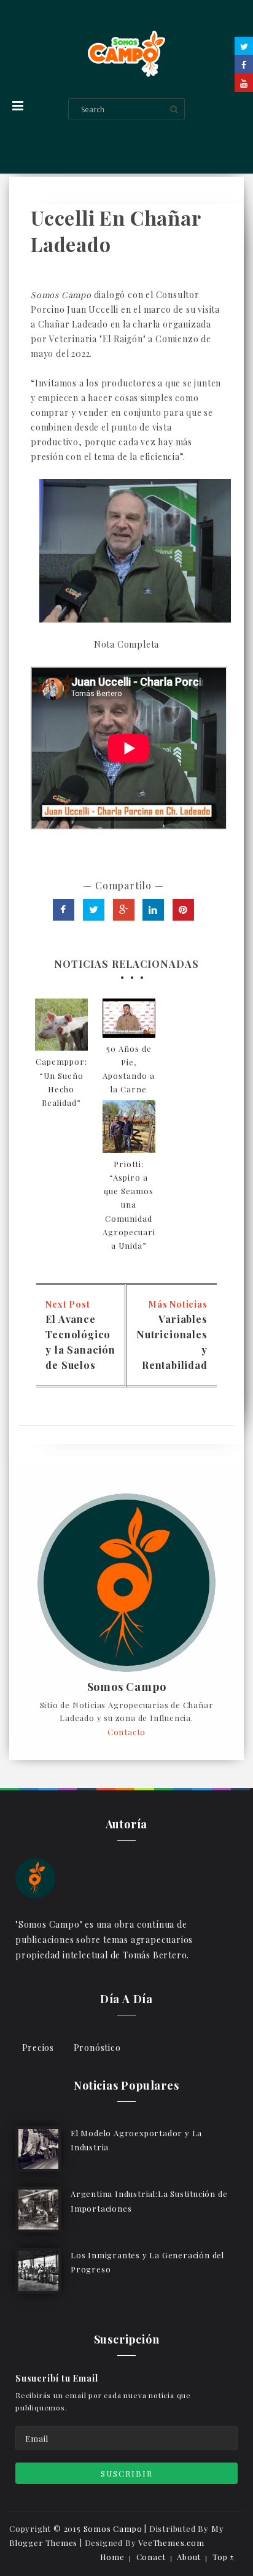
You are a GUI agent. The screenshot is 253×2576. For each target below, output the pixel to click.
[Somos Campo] (35, 1877)
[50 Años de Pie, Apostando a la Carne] (129, 1018)
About (189, 2557)
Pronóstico (97, 2048)
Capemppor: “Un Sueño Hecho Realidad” (61, 1082)
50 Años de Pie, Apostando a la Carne (129, 1069)
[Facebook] (244, 64)
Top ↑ (224, 2557)
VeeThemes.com (171, 2543)
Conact (151, 2557)
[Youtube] (244, 83)
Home (112, 2557)
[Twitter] (244, 46)
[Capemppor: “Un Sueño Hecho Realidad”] (61, 1025)
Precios (38, 2048)
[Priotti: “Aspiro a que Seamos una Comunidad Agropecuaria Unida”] (129, 1127)
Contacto (126, 1732)
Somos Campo (127, 1687)
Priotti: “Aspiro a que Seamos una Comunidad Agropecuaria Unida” (129, 1205)
